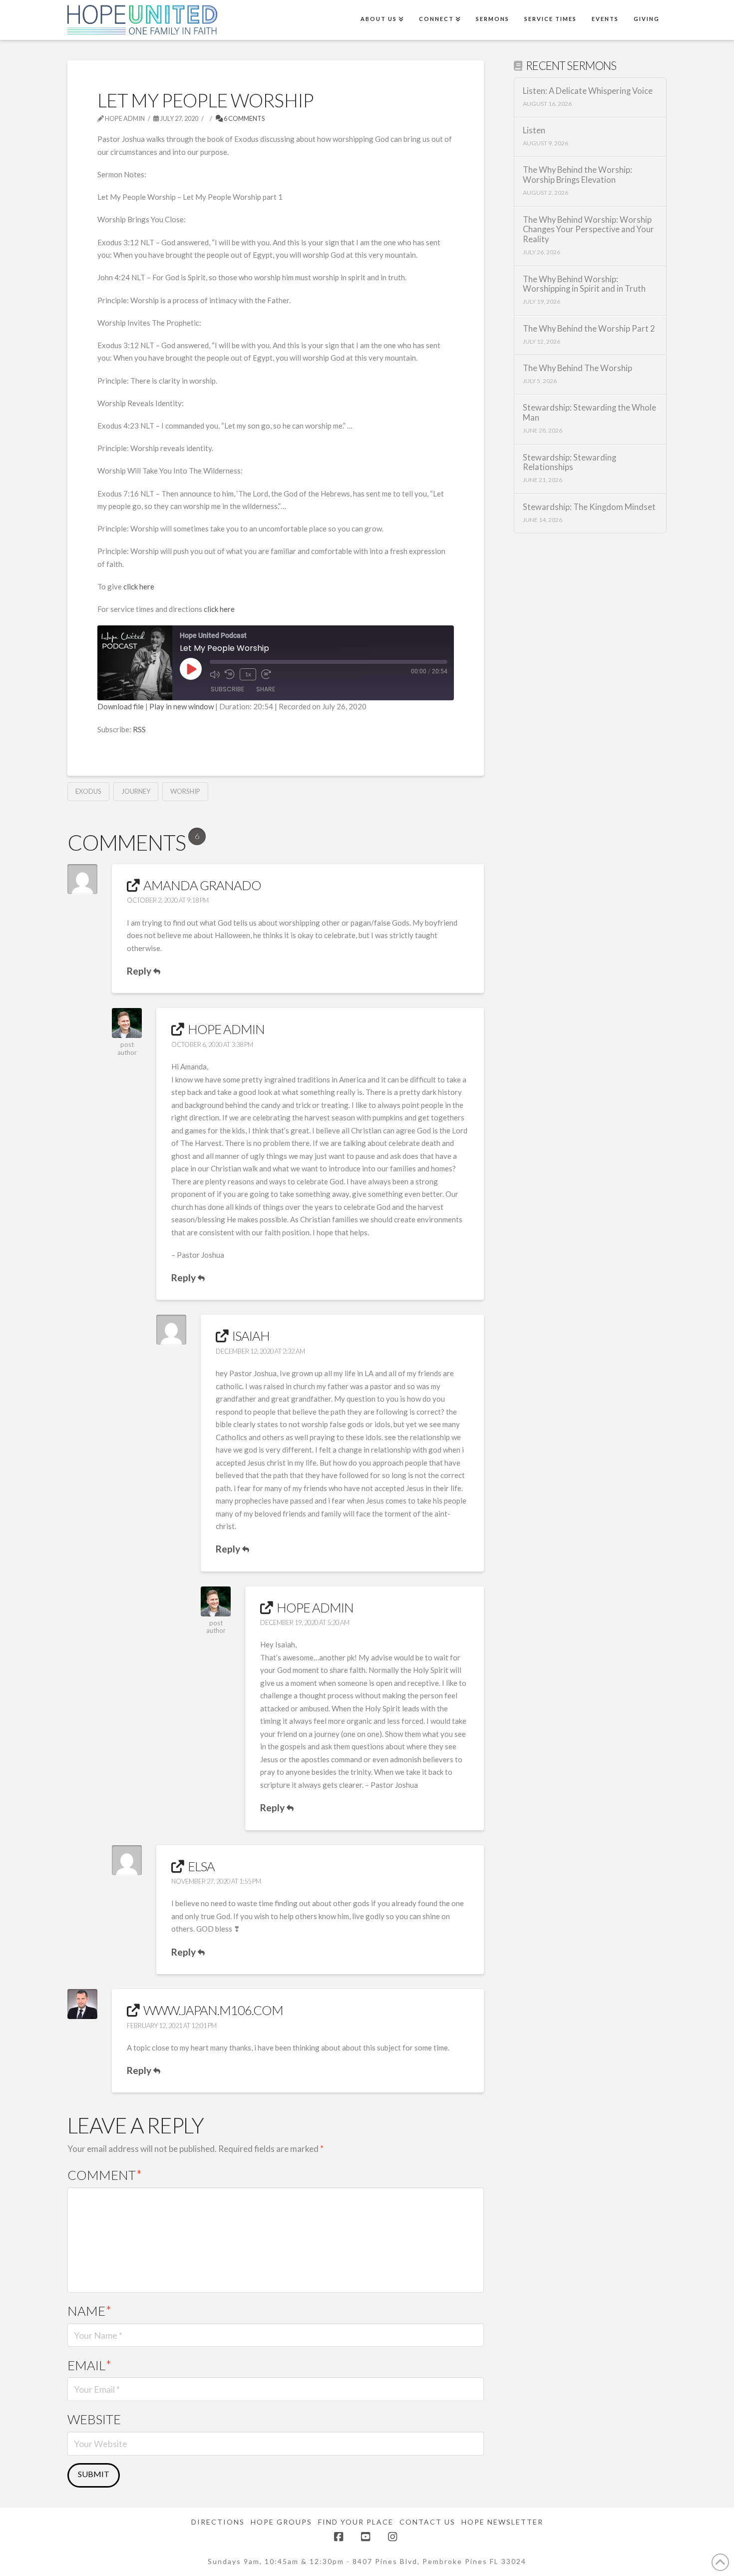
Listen (534, 131)
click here (139, 586)
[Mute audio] (215, 674)
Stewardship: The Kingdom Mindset (589, 507)
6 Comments (244, 118)
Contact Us (427, 2522)
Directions (218, 2522)
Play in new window (182, 706)
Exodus (88, 791)
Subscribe (227, 689)
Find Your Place (356, 2522)
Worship (185, 791)
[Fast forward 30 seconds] (266, 674)
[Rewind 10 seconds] (230, 674)
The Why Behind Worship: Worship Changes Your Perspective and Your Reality (588, 230)
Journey (136, 791)
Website (94, 2419)
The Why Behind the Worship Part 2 (589, 329)
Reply (140, 971)
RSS (139, 729)
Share (266, 689)
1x (248, 674)
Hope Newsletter (502, 2522)
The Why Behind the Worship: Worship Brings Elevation (577, 175)
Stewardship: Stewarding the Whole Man (589, 413)
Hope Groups (281, 2522)
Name (89, 2311)
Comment (105, 2175)
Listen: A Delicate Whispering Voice (588, 91)
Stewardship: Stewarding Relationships (569, 463)
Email (89, 2365)
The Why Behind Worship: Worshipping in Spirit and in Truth (584, 284)
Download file (121, 706)
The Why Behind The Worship (577, 368)
